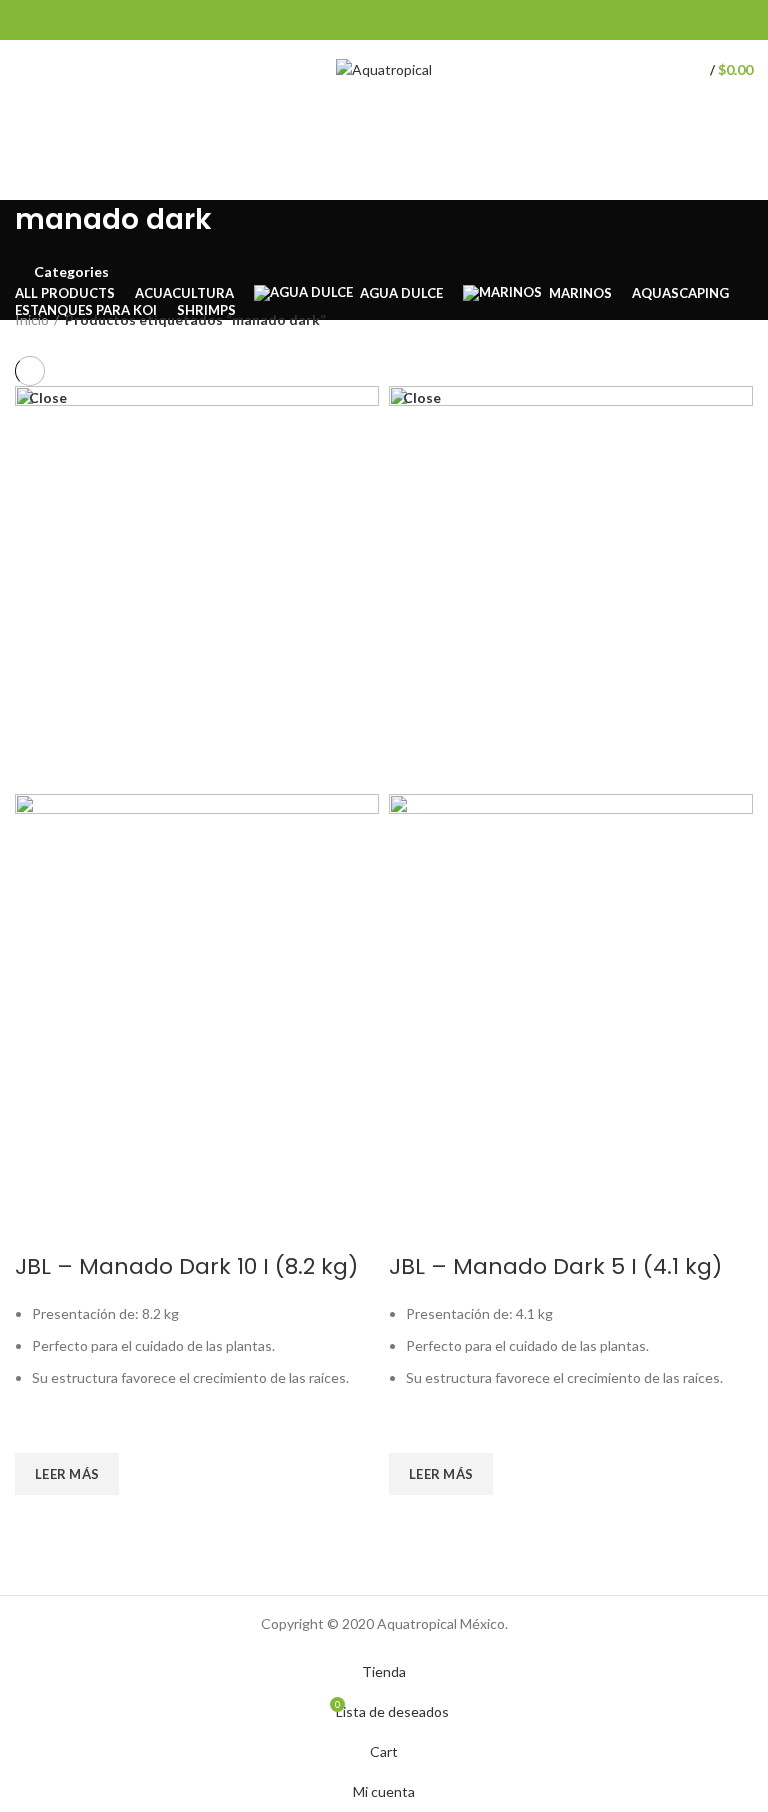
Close (48, 398)
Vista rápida (40, 1520)
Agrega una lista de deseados (40, 1428)
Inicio (32, 319)
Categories (71, 272)
